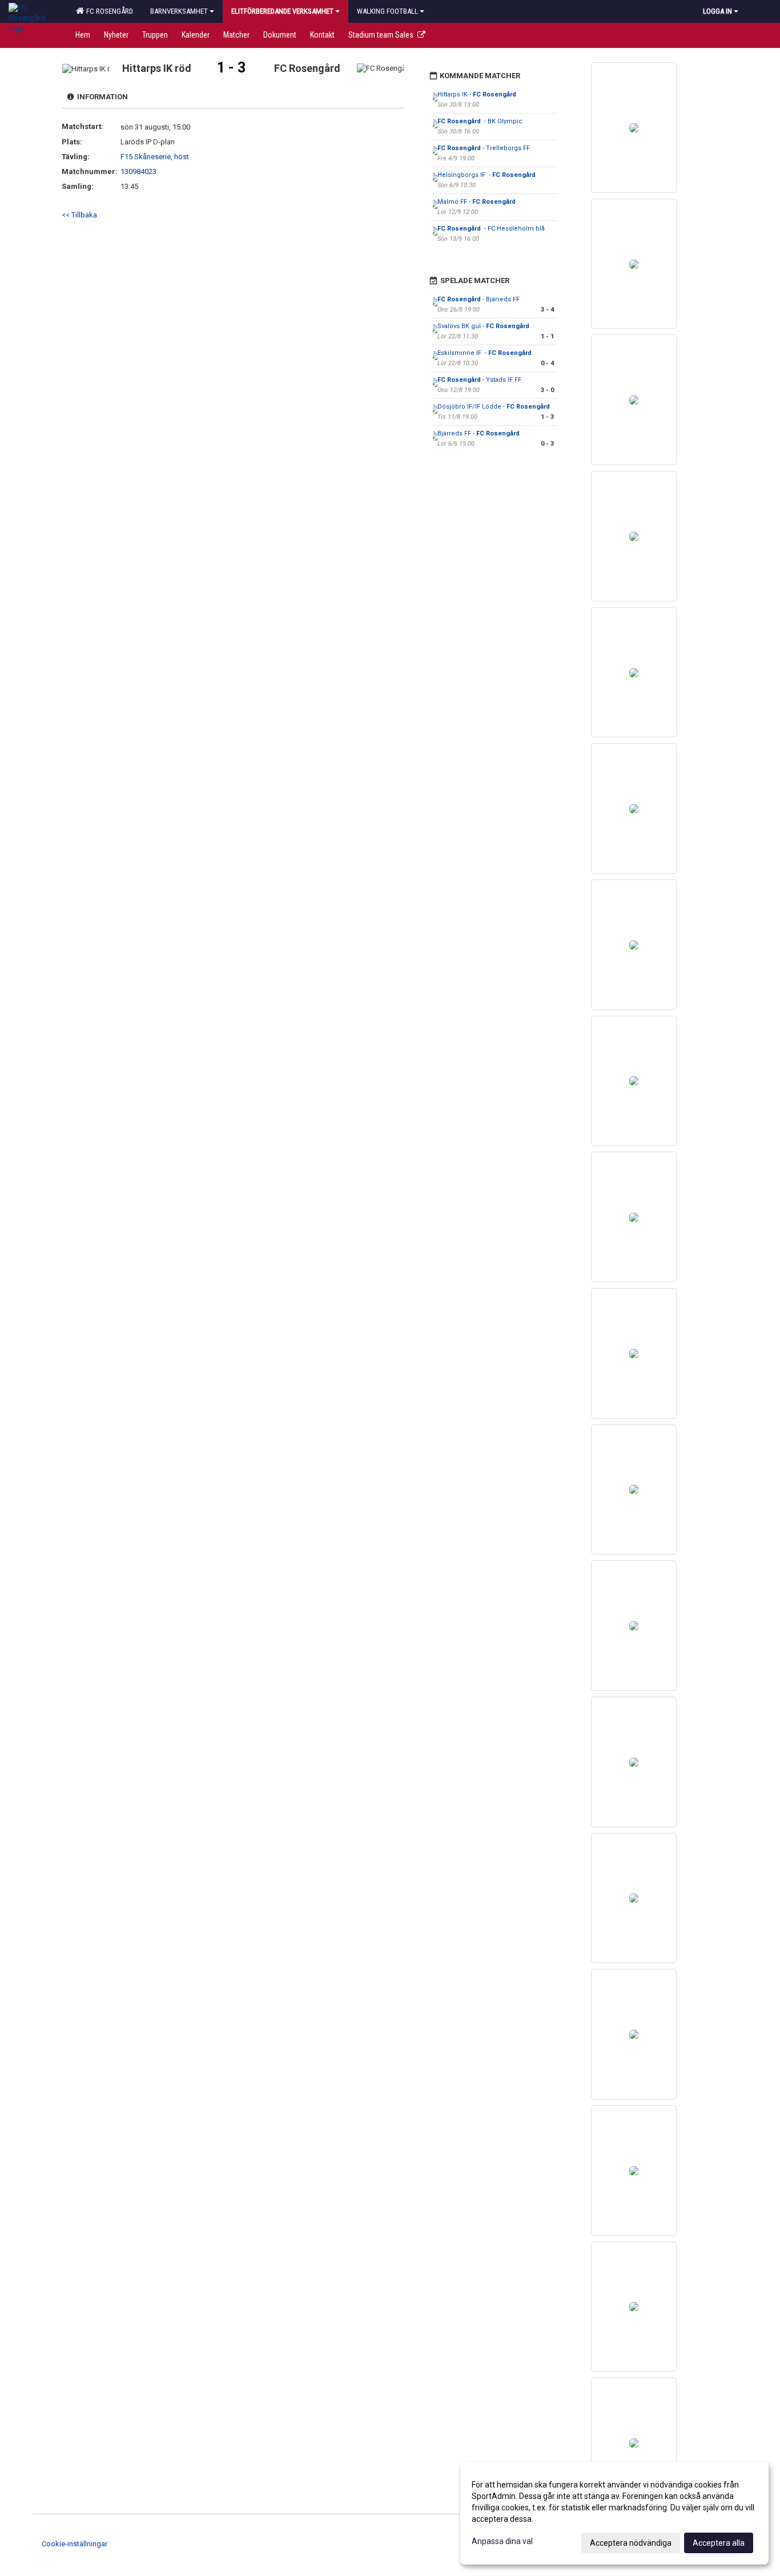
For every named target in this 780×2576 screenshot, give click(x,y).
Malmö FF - (477, 202)
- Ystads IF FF (480, 380)
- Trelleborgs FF (485, 148)
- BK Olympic (480, 121)
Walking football (387, 11)
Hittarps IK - (477, 94)
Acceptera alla (719, 2543)
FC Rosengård (108, 11)
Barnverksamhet (179, 11)
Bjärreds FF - (479, 433)
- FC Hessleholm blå (491, 229)
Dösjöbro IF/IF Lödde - (494, 407)
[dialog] (614, 2513)
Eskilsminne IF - (485, 353)
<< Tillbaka (79, 215)
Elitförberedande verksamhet (282, 11)
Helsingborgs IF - (487, 175)
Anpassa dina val (502, 2541)
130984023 (138, 171)
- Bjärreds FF (479, 299)
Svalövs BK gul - (484, 326)
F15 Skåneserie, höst (155, 157)
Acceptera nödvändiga (631, 2543)
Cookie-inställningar (75, 2544)
